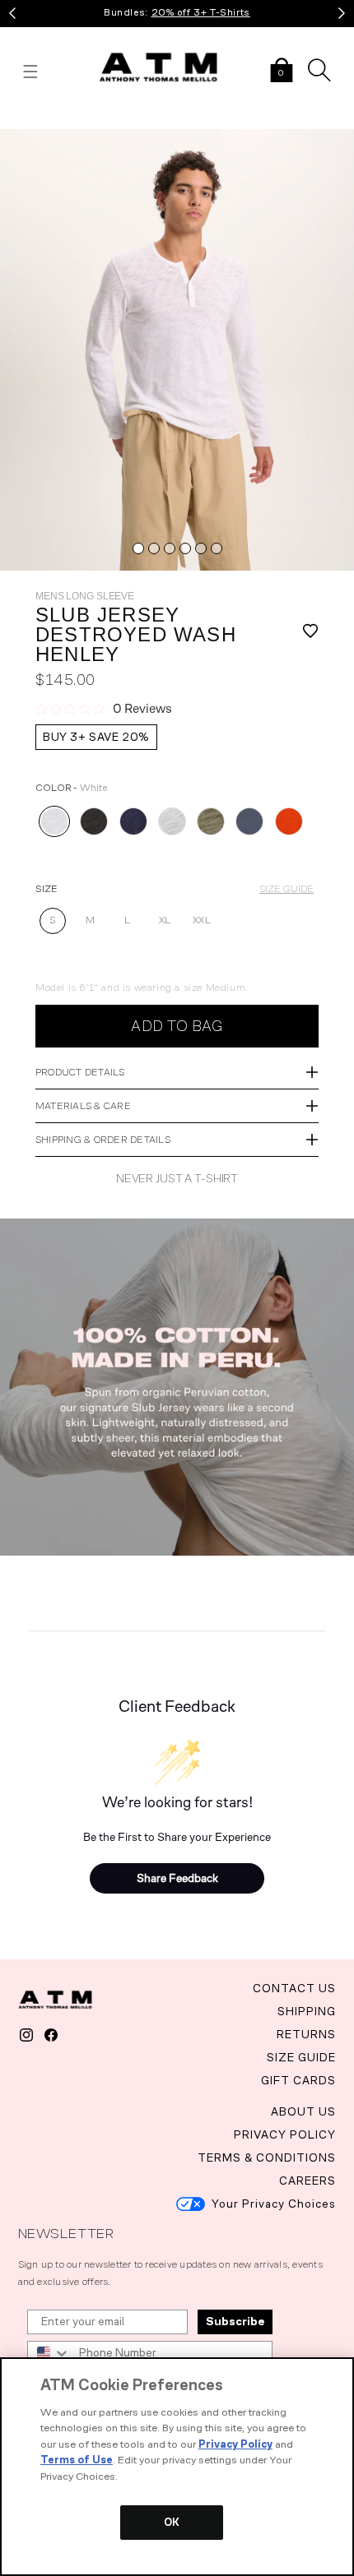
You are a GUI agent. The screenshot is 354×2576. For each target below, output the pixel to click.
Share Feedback (177, 1878)
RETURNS (306, 2035)
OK (172, 2522)
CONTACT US (294, 1989)
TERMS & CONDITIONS (267, 2158)
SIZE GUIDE (286, 889)
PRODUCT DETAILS (80, 1072)
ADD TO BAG (177, 1026)
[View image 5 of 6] (201, 548)
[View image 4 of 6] (185, 548)
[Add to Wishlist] (300, 635)
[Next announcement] (342, 13)
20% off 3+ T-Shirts (201, 12)
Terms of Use (77, 2460)
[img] (177, 350)
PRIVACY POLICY (285, 2135)
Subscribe (235, 2322)
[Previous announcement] (12, 13)
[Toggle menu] (30, 72)
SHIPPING (307, 2012)
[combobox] (49, 2353)
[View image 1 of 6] (138, 548)
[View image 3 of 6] (170, 548)
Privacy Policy (235, 2444)
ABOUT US (303, 2112)
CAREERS (307, 2181)
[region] (177, 2467)
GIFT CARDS (298, 2081)
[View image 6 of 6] (217, 548)
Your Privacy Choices (274, 2204)
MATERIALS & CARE (83, 1106)
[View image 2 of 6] (154, 548)
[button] (282, 72)
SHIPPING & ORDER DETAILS (103, 1140)
